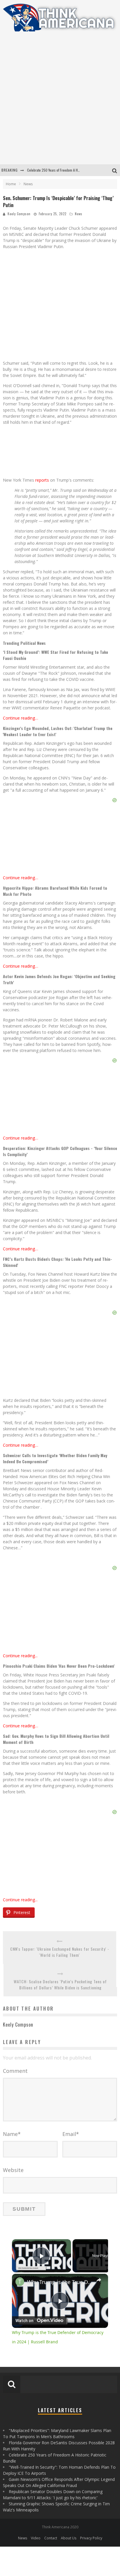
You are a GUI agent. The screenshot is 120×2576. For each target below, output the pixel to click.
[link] (20, 2282)
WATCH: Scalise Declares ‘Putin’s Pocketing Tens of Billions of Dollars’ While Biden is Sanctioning (60, 1984)
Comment (15, 2071)
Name (12, 2134)
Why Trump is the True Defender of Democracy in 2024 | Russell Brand (60, 2282)
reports (42, 480)
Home (11, 184)
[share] (99, 2280)
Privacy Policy (91, 2538)
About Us (69, 2538)
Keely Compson (19, 214)
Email (71, 2134)
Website (13, 2170)
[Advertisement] (60, 102)
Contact (51, 2538)
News (79, 214)
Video (36, 2538)
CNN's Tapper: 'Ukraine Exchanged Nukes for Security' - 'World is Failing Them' (60, 1952)
